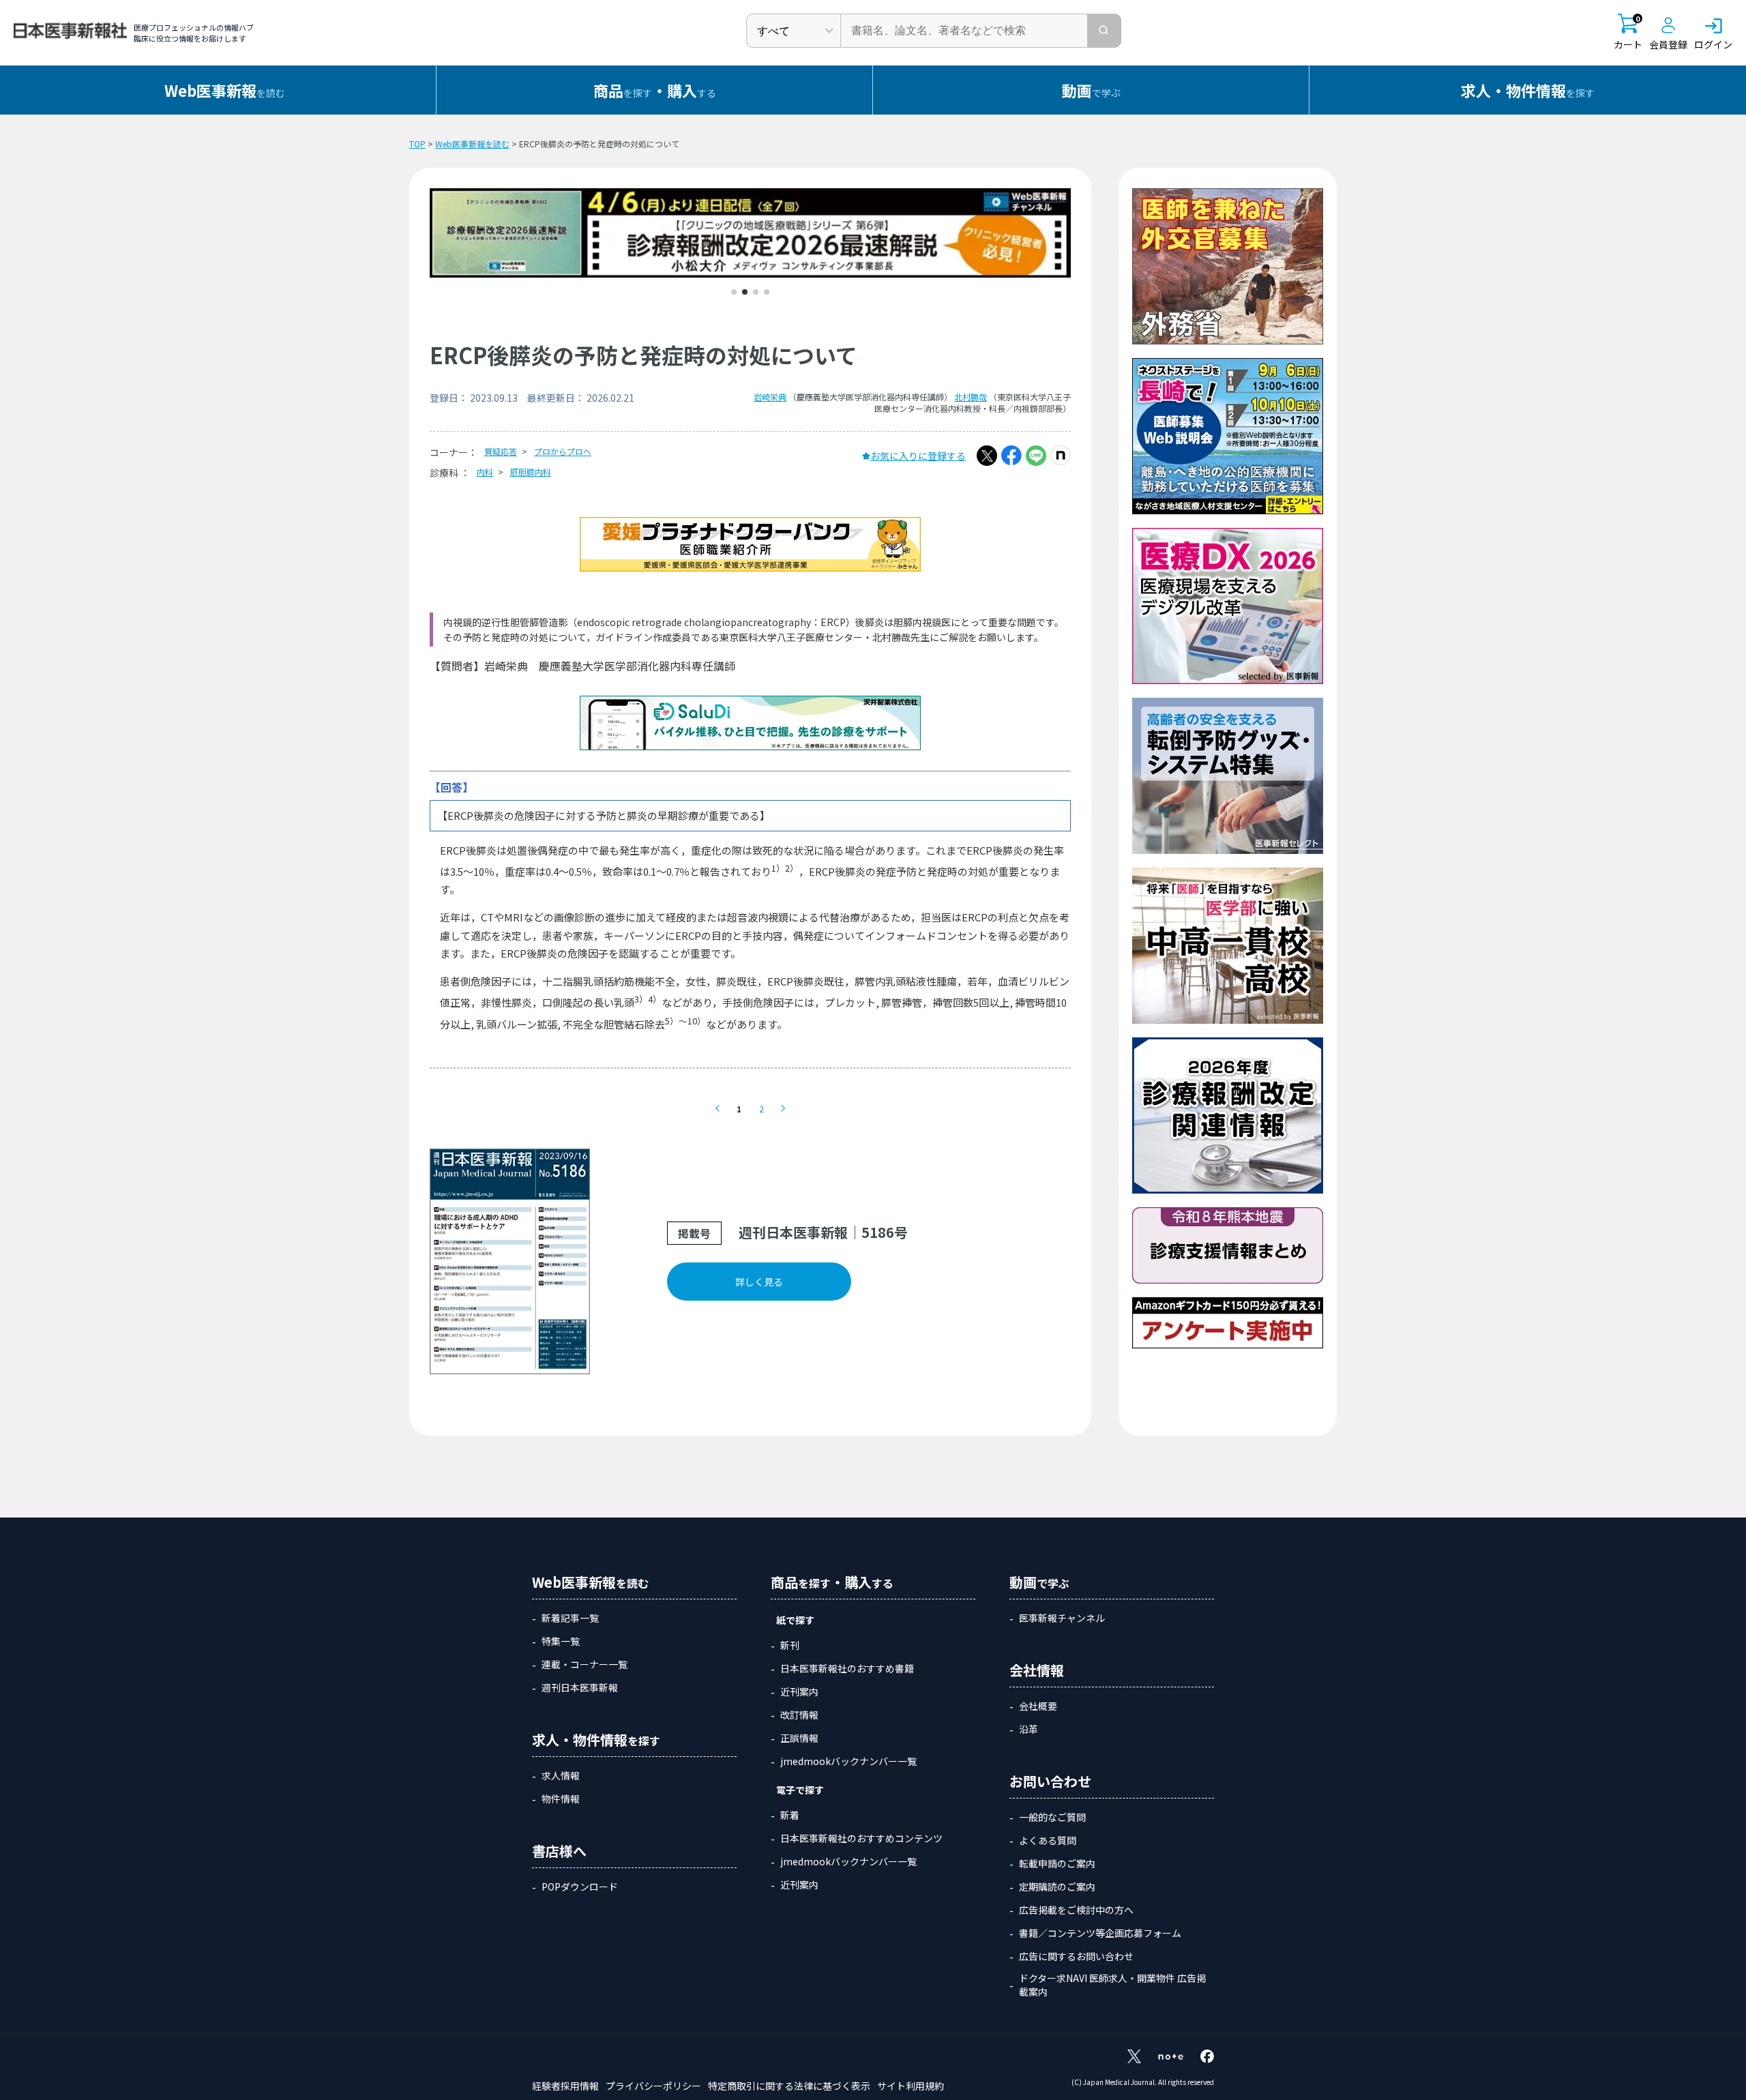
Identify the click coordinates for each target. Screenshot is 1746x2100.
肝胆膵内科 (531, 472)
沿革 (1029, 1729)
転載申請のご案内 (1057, 1863)
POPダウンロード (580, 1887)
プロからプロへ (563, 451)
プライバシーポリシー (653, 2086)
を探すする (655, 90)
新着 (790, 1815)
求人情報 (561, 1775)
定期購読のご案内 (1057, 1887)
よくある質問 (1048, 1840)
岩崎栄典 (770, 397)
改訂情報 (799, 1715)
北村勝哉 (971, 397)
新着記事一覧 (570, 1618)
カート (1628, 32)
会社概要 (1038, 1706)
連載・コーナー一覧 (585, 1664)
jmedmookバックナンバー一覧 (848, 1761)
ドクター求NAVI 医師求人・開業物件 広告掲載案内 (1112, 1985)
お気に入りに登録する (918, 456)
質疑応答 (501, 451)
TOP (417, 144)
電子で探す (800, 1790)
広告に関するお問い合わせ (1076, 1956)
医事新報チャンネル (1062, 1618)
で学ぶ (1091, 90)
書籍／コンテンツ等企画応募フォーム (1100, 1933)
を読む (225, 90)
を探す (1528, 90)
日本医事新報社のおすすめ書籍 (847, 1668)
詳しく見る (759, 1282)
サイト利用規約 (911, 2086)
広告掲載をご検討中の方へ (1076, 1910)
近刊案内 (799, 1691)
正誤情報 (799, 1738)
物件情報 (561, 1799)
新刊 (790, 1645)
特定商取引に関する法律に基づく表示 (789, 2086)
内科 (485, 472)
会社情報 (1037, 1670)
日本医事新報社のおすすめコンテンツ (861, 1838)
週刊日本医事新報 (580, 1687)
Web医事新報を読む (472, 144)
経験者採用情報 (565, 2086)
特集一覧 (561, 1641)
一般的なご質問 (1052, 1817)
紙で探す (795, 1620)
